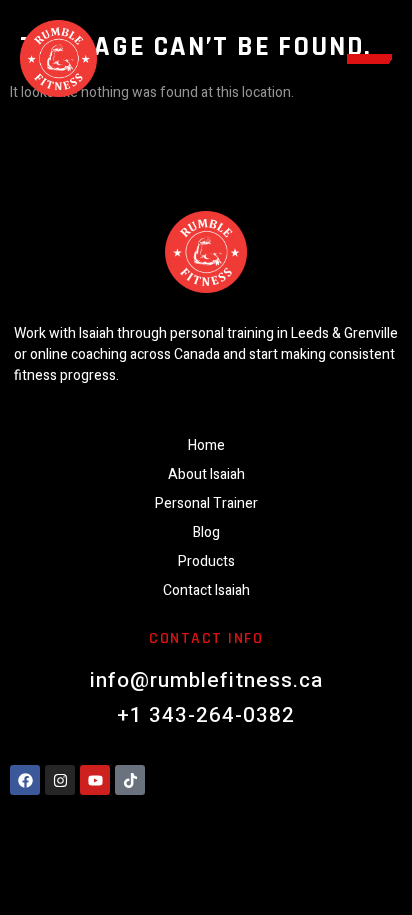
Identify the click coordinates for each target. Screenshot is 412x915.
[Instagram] (60, 780)
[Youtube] (95, 780)
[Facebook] (25, 780)
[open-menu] (369, 59)
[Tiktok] (130, 780)
